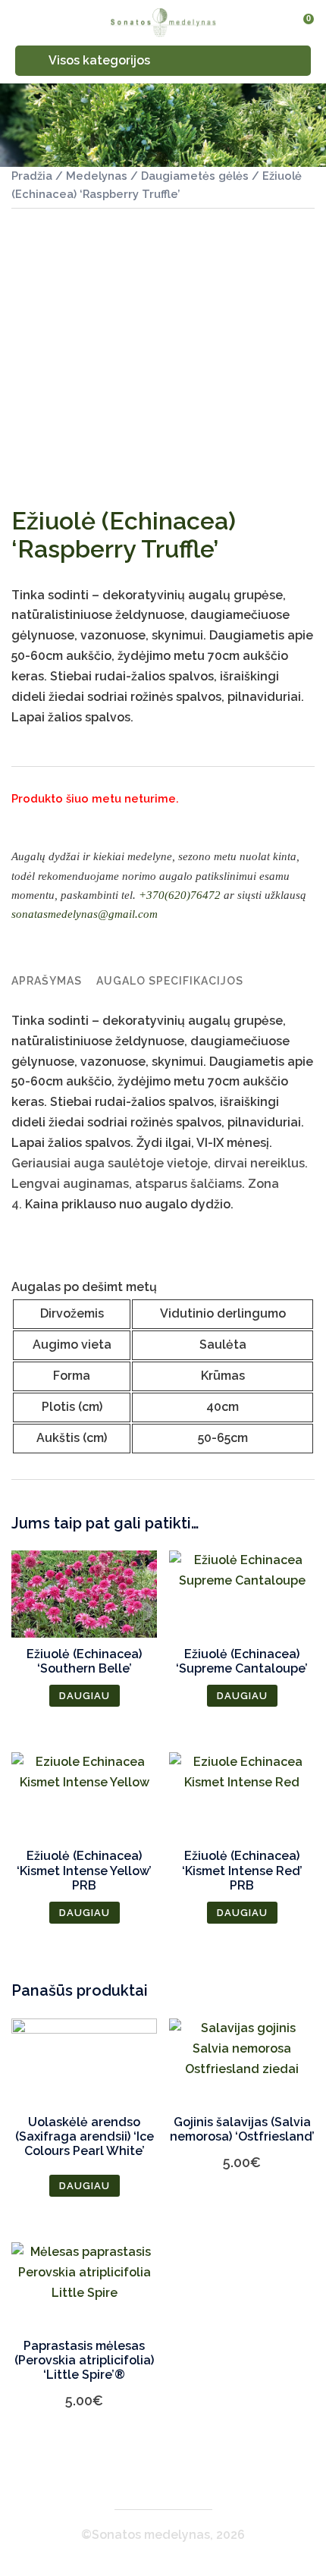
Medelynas (97, 176)
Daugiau (85, 1696)
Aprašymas (47, 981)
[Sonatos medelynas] (163, 22)
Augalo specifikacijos (170, 981)
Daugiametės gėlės (195, 176)
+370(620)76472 (180, 895)
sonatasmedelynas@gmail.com (85, 914)
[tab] (47, 981)
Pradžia (32, 176)
